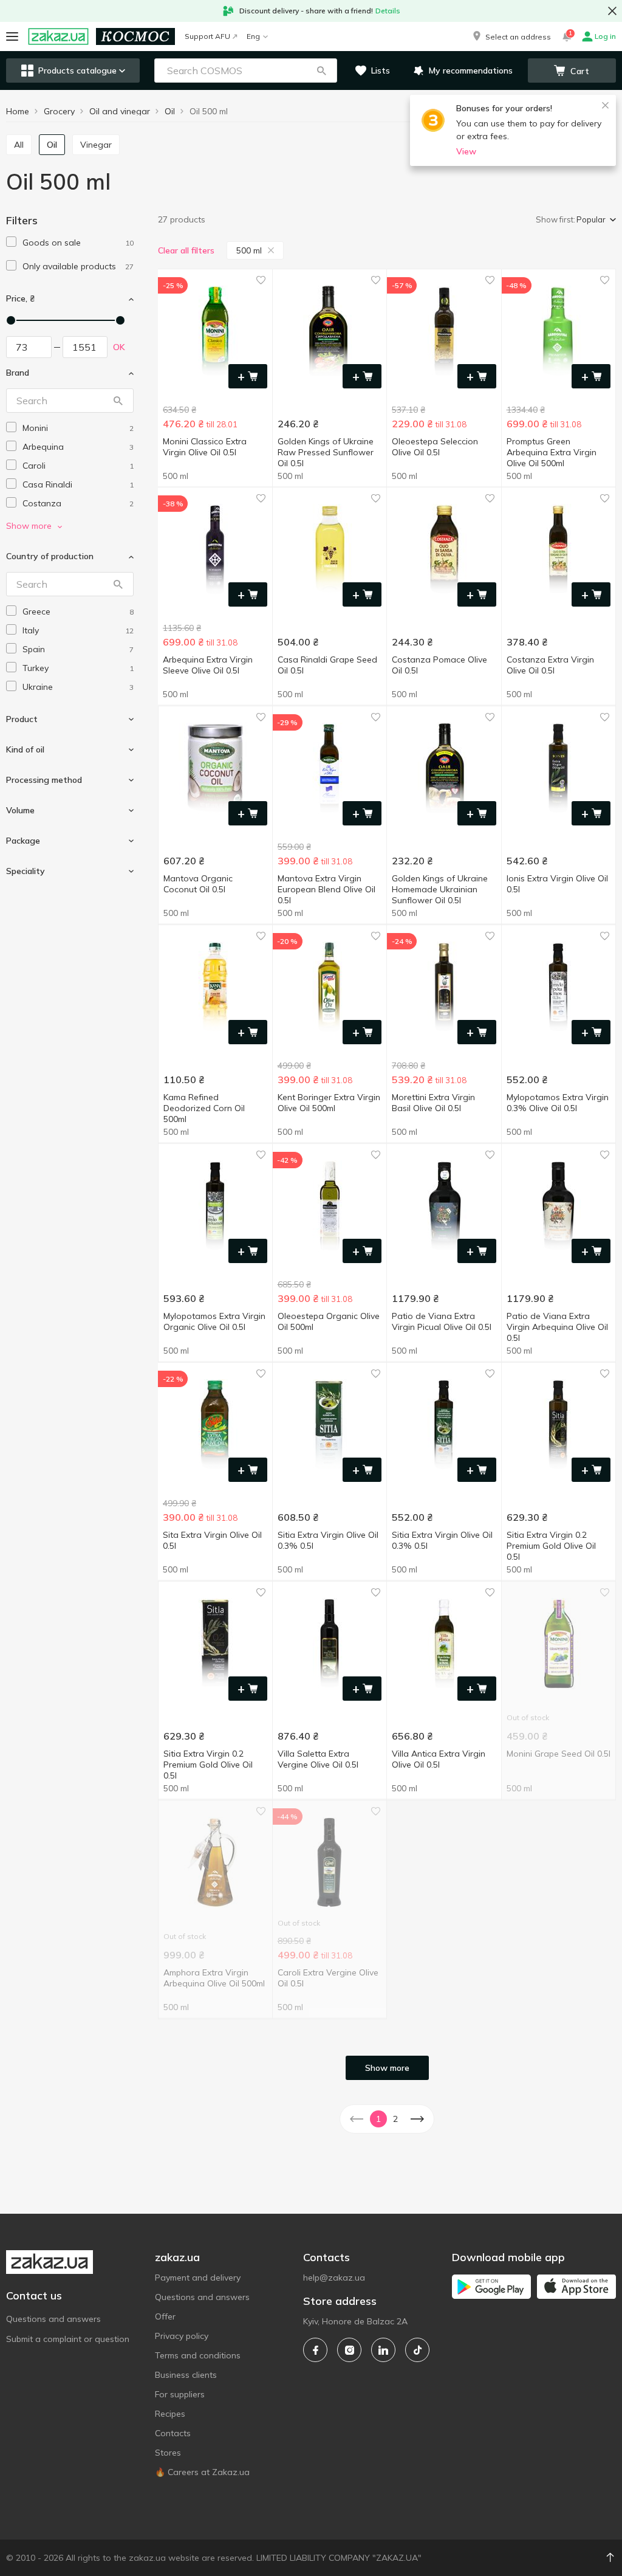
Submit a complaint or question (68, 2339)
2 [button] (395, 2119)
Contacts (173, 2433)
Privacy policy (182, 2336)
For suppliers (180, 2394)
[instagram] (349, 2350)
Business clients (186, 2375)
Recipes (170, 2414)
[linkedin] (383, 2350)
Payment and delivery (198, 2278)
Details (388, 11)
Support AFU (207, 36)
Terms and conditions (198, 2355)
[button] (511, 36)
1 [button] (378, 2119)
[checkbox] (11, 242)
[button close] (612, 11)
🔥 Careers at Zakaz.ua (202, 2472)
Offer (165, 2316)
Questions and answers (53, 2319)
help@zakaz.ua (334, 2278)
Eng (253, 36)
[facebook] (315, 2350)
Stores (168, 2453)
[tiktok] (417, 2350)
